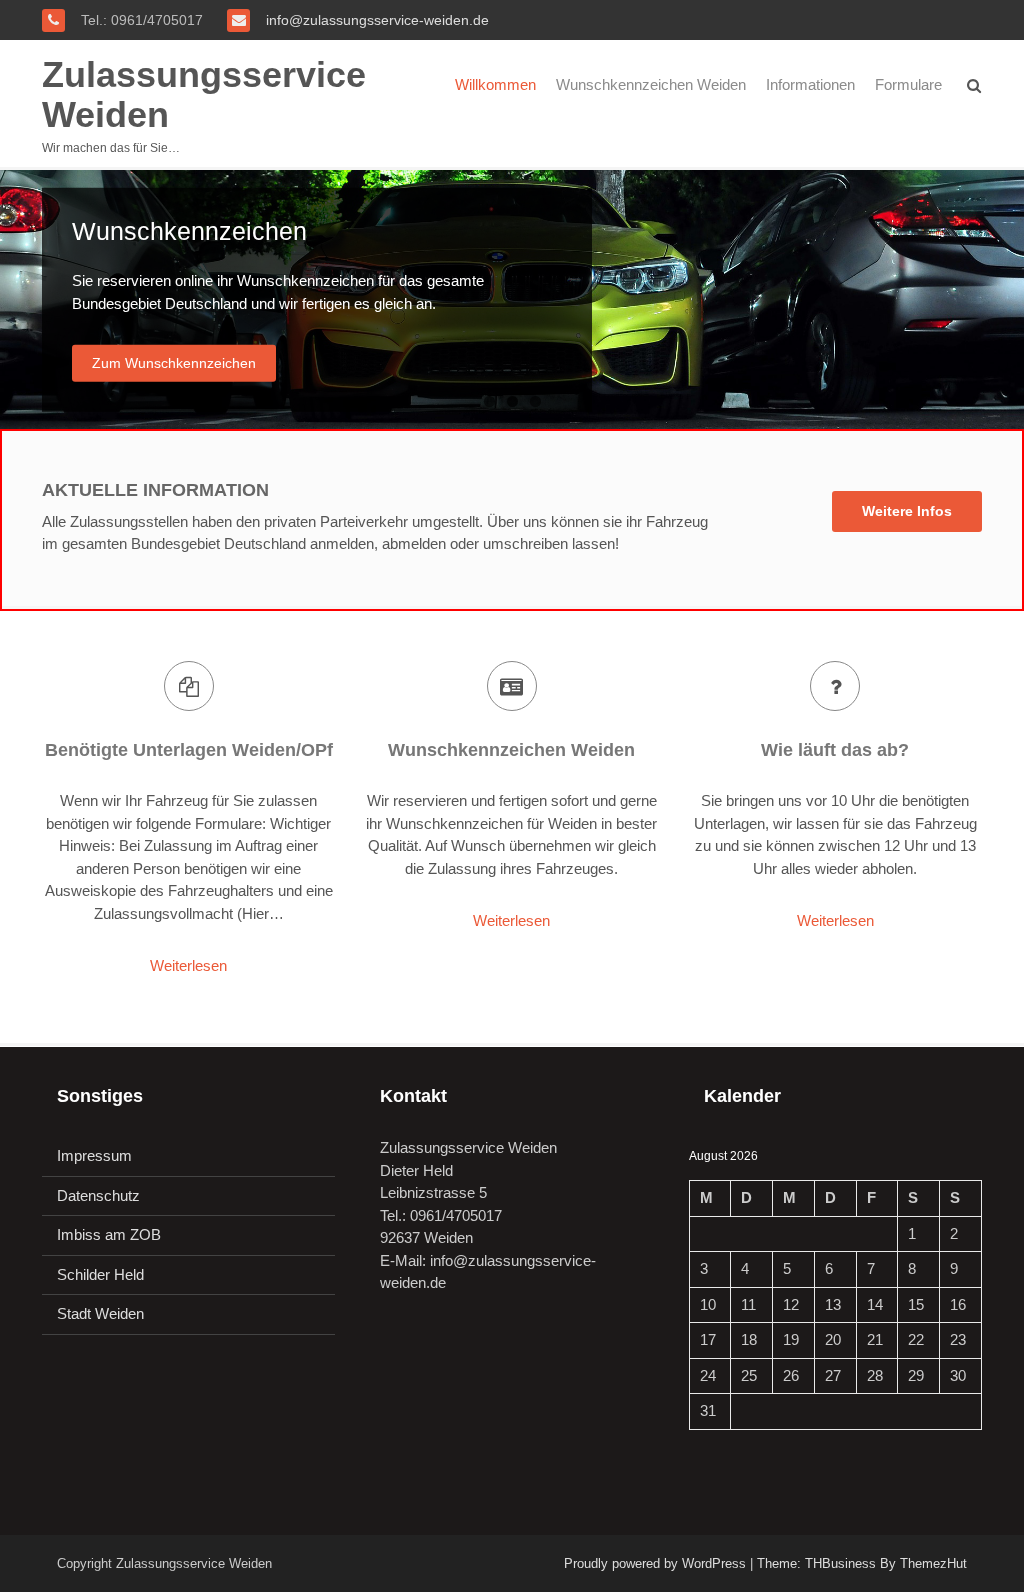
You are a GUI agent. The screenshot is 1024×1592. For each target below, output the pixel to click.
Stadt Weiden (100, 1313)
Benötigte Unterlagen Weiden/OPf (189, 750)
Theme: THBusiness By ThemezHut (862, 1563)
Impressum (94, 1155)
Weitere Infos (907, 511)
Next (1004, 300)
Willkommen (495, 84)
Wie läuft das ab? (835, 750)
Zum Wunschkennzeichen (174, 363)
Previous (20, 300)
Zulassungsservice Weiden (204, 94)
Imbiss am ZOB (109, 1234)
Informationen (810, 84)
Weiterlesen (188, 965)
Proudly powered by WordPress (655, 1563)
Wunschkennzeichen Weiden (651, 84)
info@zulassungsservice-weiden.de (375, 20)
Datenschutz (98, 1195)
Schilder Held (100, 1274)
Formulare (908, 84)
